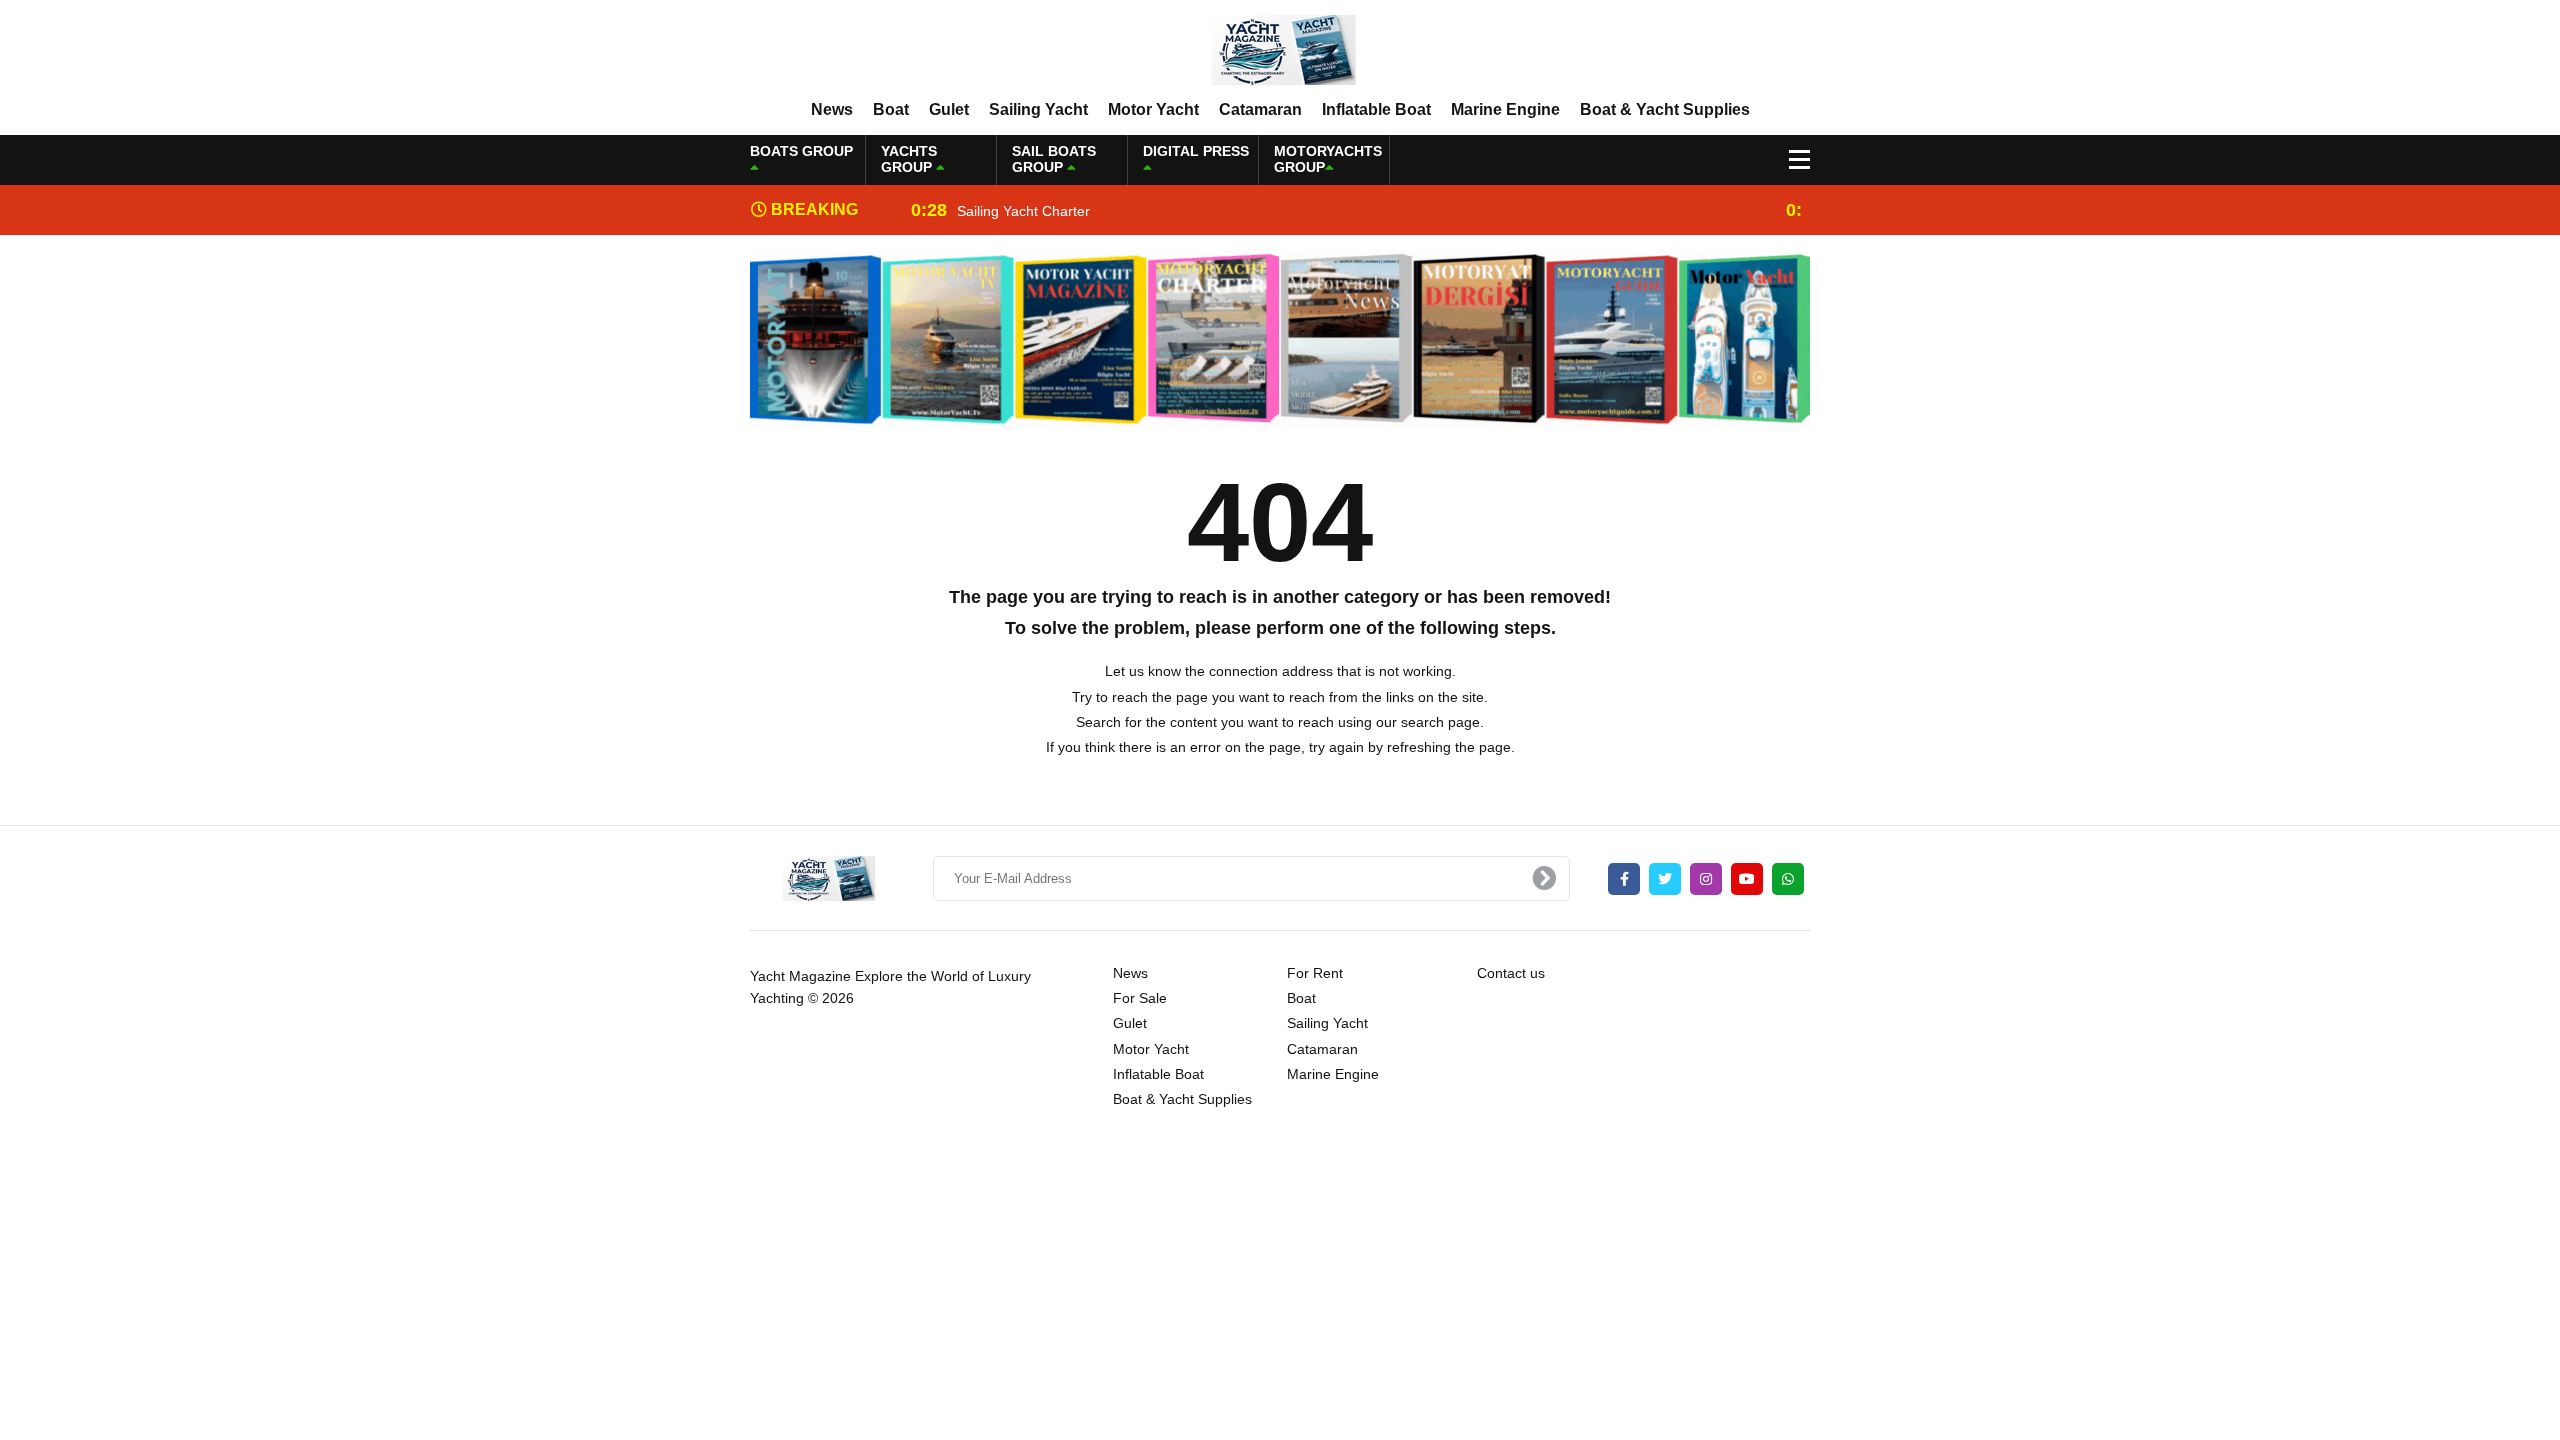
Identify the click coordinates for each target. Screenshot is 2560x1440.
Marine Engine (1505, 109)
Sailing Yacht (1038, 109)
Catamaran (1260, 109)
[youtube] (1747, 879)
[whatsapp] (1788, 879)
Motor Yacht (1153, 109)
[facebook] (1624, 879)
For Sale (1140, 998)
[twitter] (1665, 879)
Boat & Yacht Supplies (1665, 109)
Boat (891, 109)
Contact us (1511, 973)
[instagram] (1706, 879)
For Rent (1315, 973)
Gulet (949, 109)
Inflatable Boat (1376, 109)
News (832, 109)
